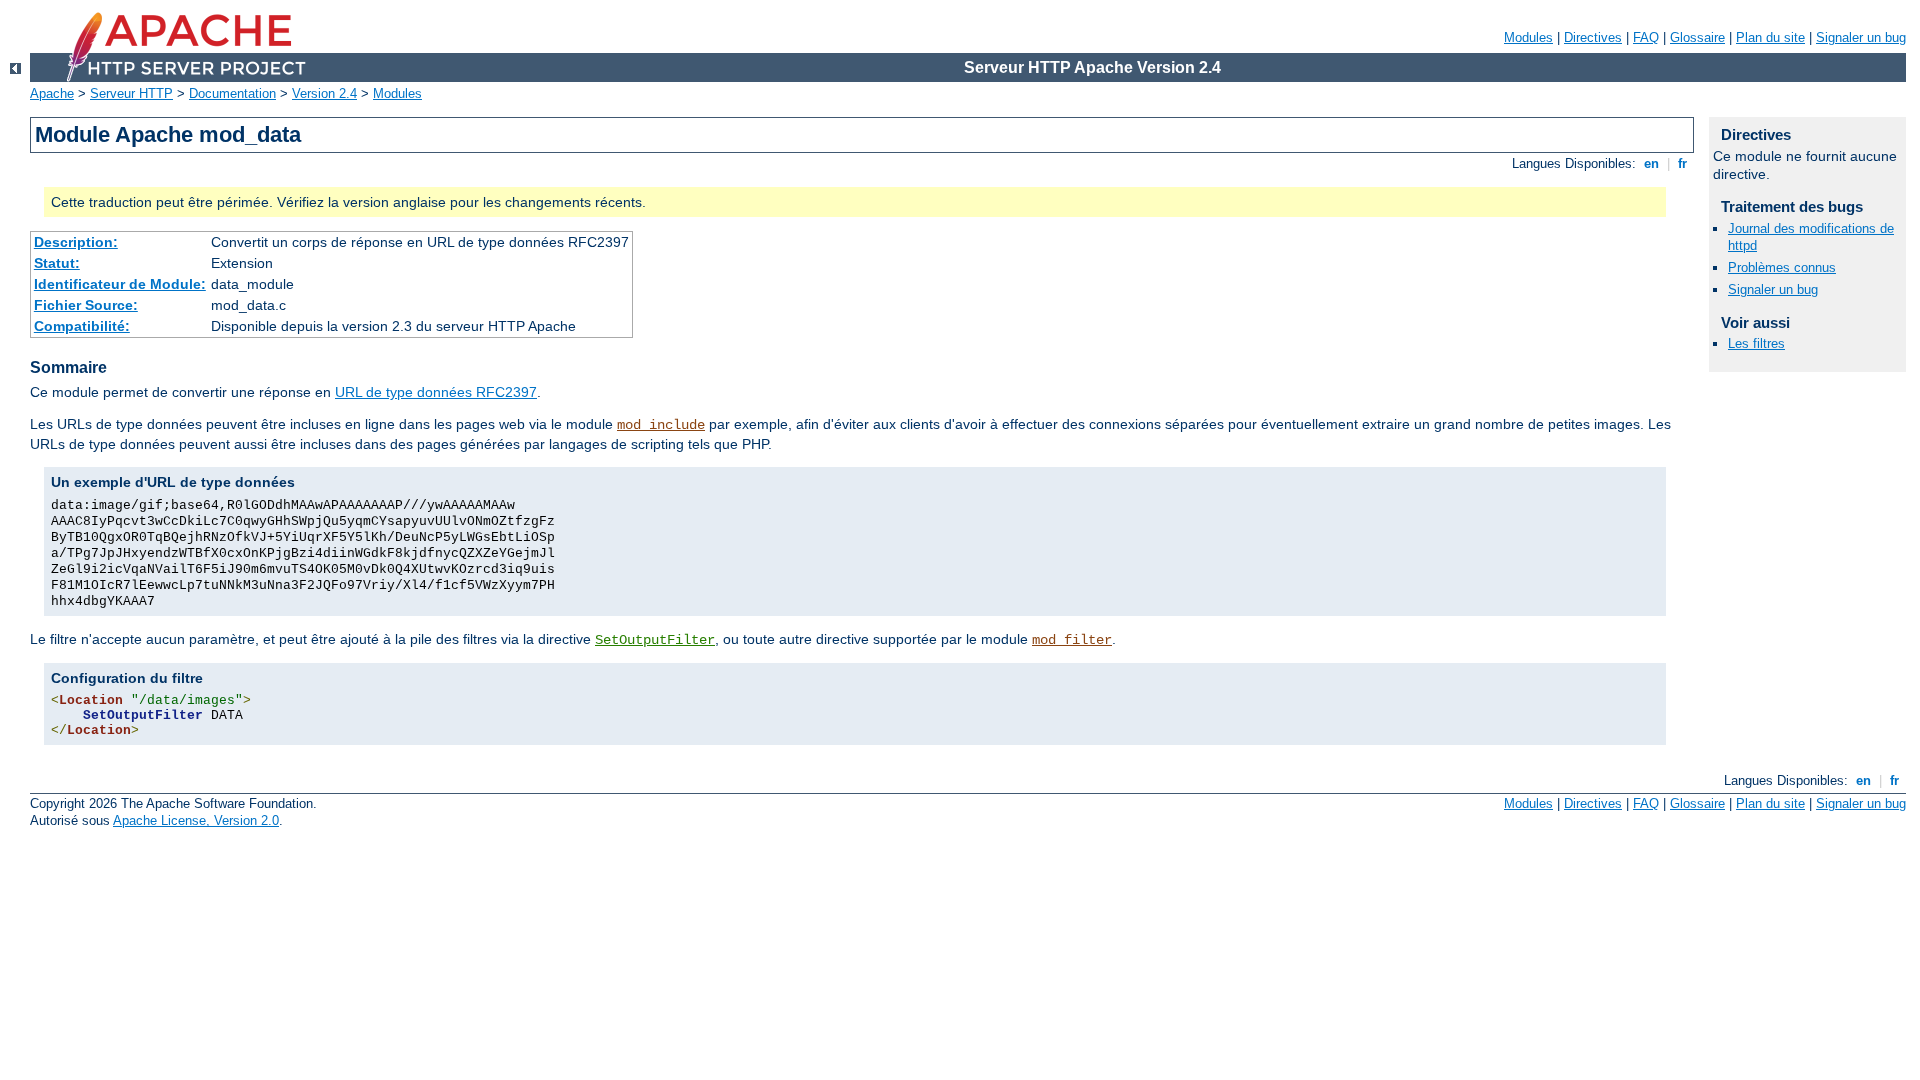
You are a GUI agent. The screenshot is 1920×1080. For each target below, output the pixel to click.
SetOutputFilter (655, 640)
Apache (52, 93)
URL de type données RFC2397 (436, 392)
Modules (1528, 37)
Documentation (232, 93)
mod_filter (1072, 640)
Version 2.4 (324, 93)
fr (1682, 163)
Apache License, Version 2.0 (196, 820)
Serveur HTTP (131, 93)
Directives (1593, 37)
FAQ (1646, 37)
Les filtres (1756, 343)
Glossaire (1697, 37)
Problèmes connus (1782, 267)
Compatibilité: (82, 326)
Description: (76, 242)
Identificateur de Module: (120, 284)
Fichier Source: (86, 305)
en (1651, 163)
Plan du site (1770, 37)
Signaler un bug (1861, 37)
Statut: (57, 263)
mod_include (661, 425)
